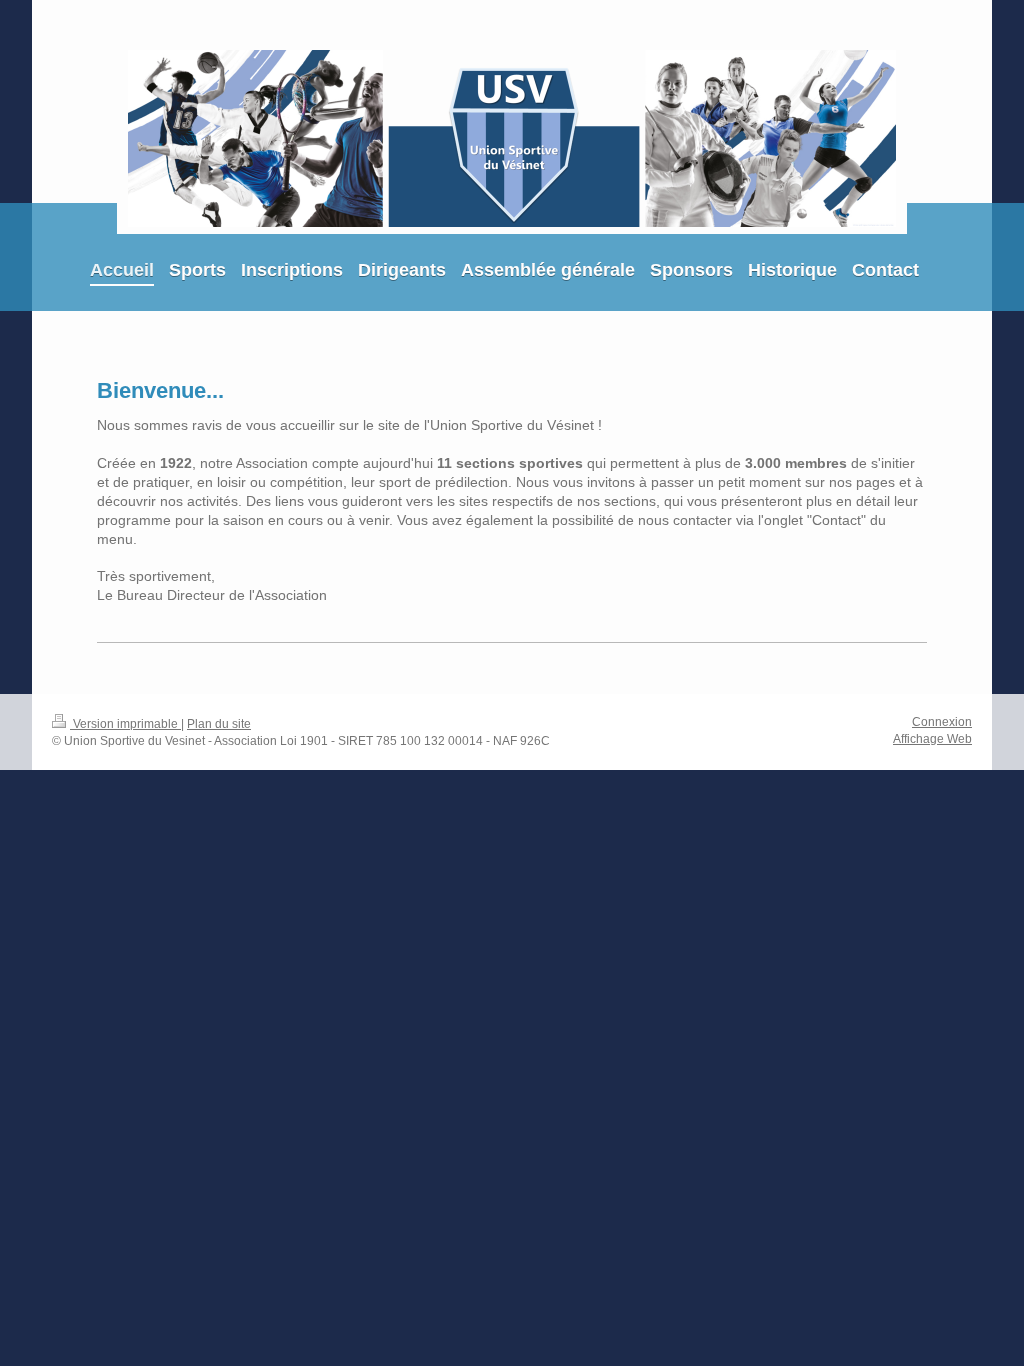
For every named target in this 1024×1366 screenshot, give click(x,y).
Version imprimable (125, 724)
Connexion (942, 722)
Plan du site (219, 724)
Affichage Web (932, 739)
